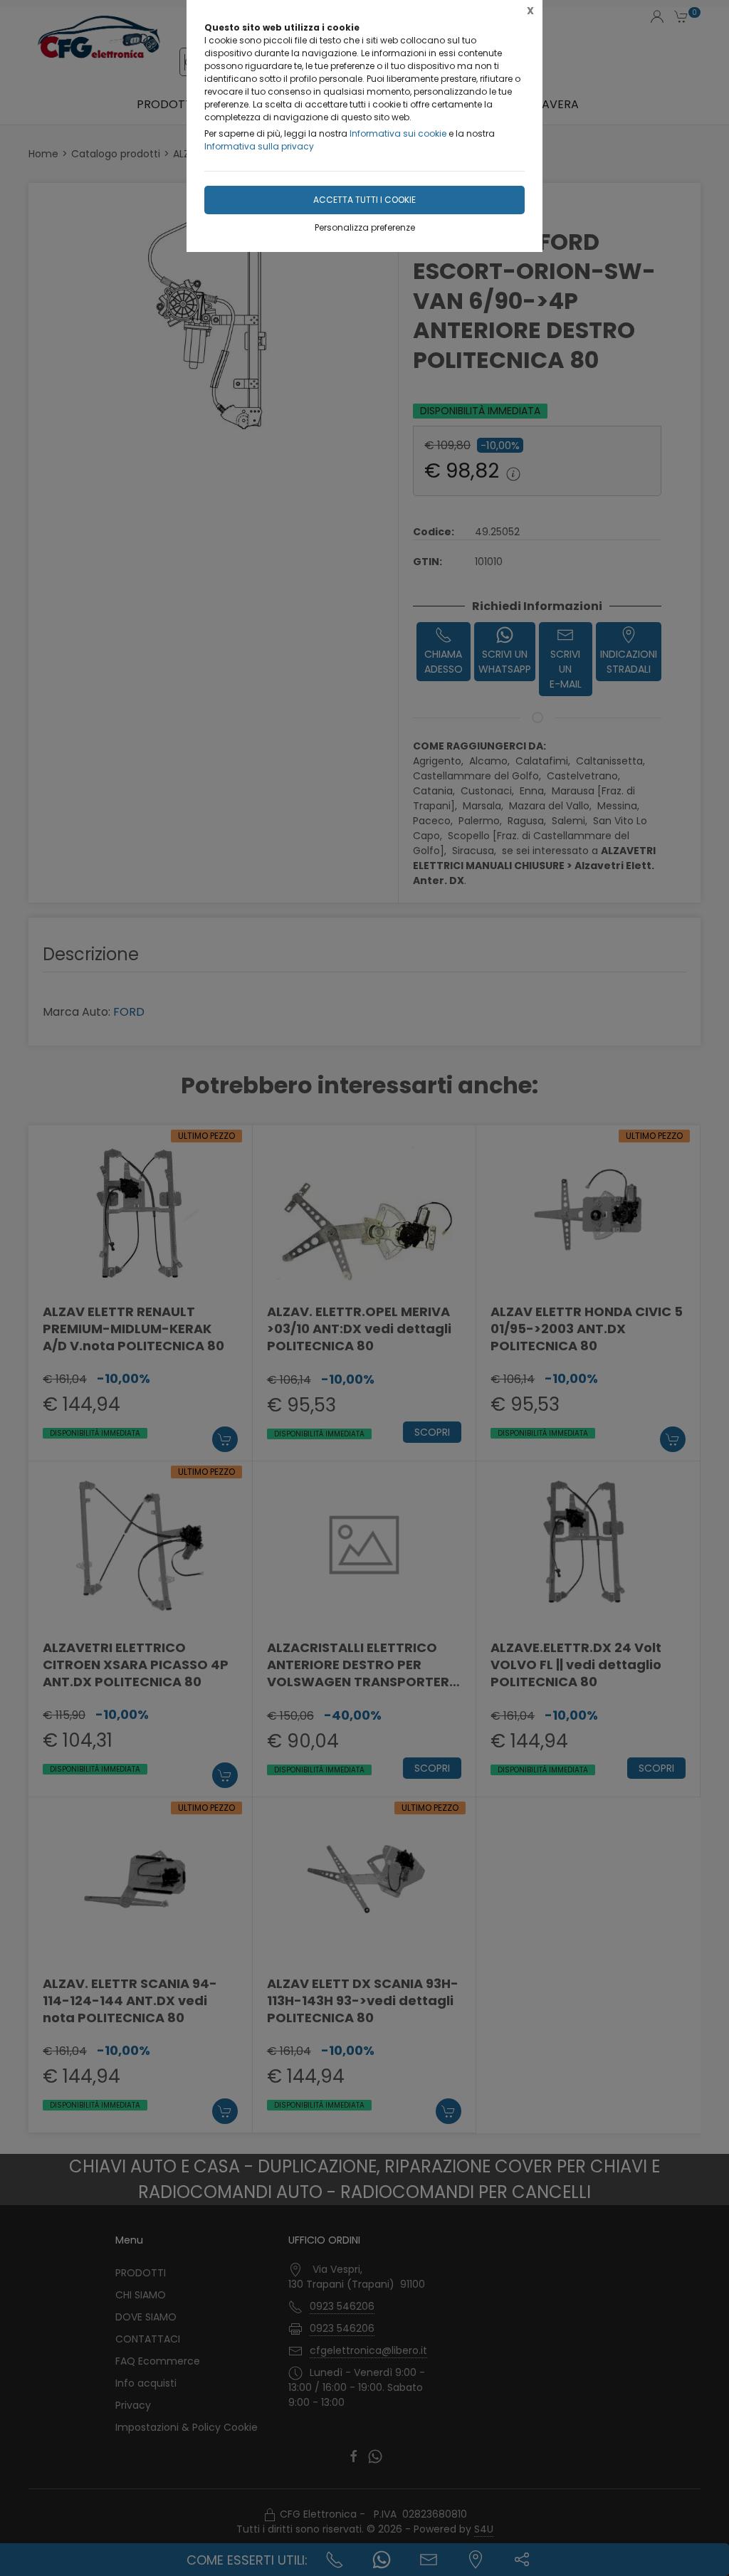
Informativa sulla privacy (259, 146)
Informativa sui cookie (398, 133)
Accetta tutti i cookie (364, 200)
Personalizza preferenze (365, 227)
